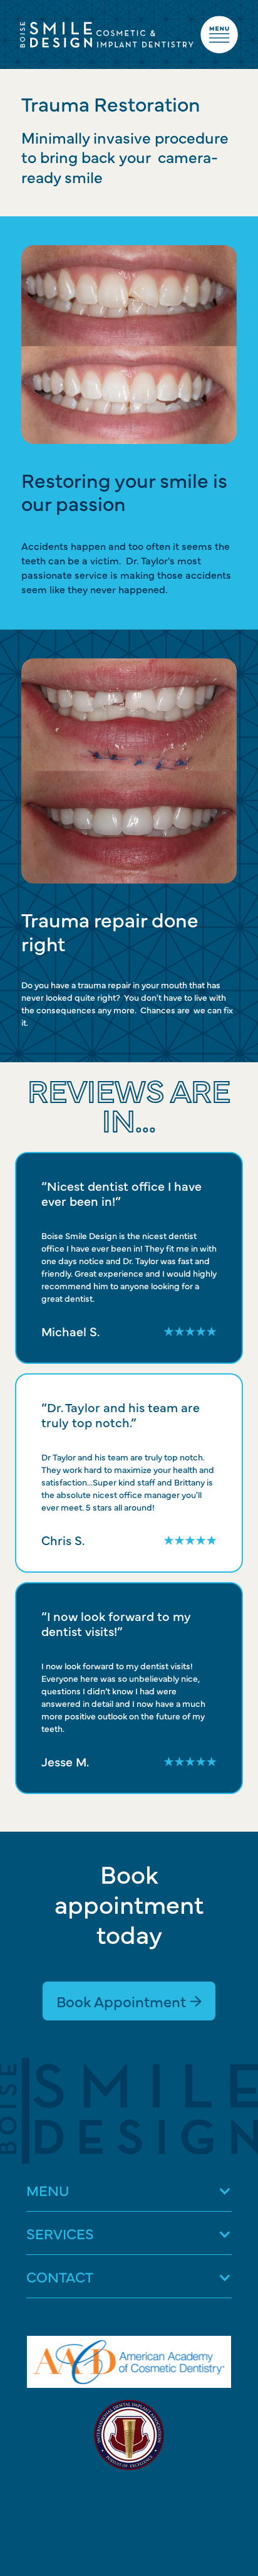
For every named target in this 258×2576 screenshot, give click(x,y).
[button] (129, 2190)
